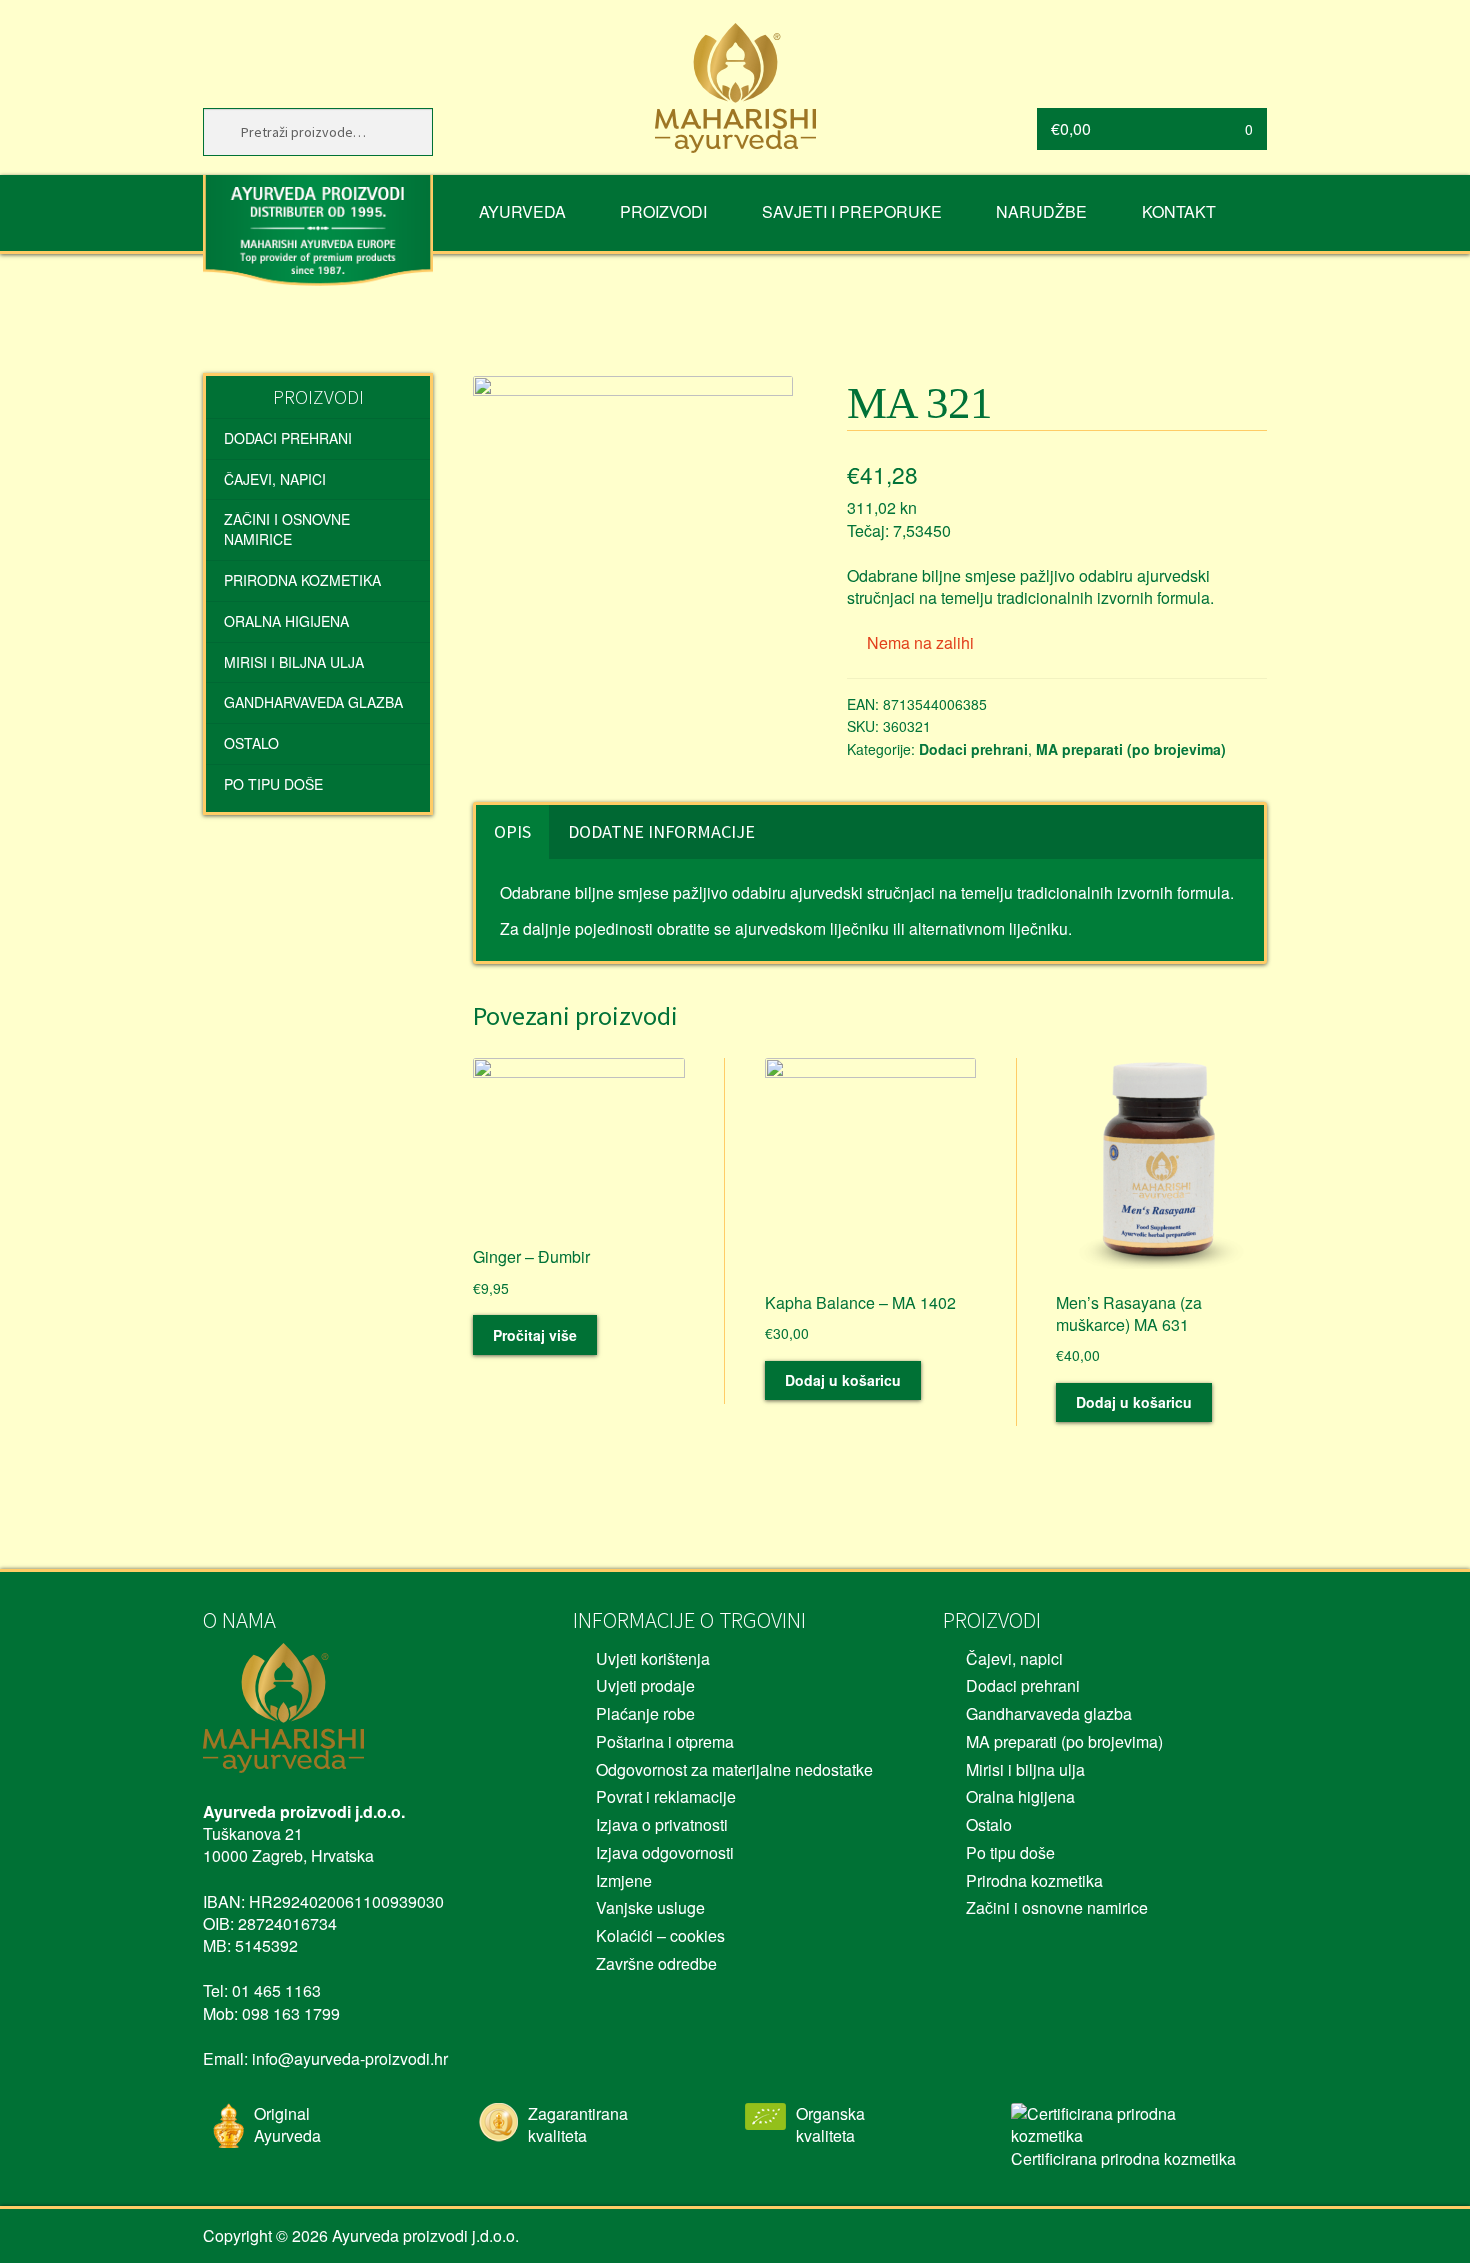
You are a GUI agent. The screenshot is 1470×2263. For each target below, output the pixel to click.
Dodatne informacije (661, 831)
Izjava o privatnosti (662, 1824)
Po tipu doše (273, 784)
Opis (512, 831)
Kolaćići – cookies (660, 1935)
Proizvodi (663, 211)
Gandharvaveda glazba (313, 702)
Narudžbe (1041, 211)
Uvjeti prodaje (645, 1685)
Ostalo (251, 743)
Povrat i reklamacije (666, 1796)
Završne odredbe (656, 1963)
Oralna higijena (286, 621)
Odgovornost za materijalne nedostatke (734, 1769)
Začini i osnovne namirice (287, 529)
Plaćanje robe (645, 1713)
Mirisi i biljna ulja (294, 662)
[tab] (512, 832)
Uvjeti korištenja (653, 1658)
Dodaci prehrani (973, 749)
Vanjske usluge (650, 1907)
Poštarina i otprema (665, 1741)
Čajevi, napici (275, 479)
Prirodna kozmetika (302, 580)
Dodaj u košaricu (843, 1380)
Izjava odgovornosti (665, 1852)
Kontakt (1179, 211)
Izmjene (624, 1880)
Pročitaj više (535, 1335)
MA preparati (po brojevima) (1131, 749)
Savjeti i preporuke (852, 211)
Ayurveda (522, 211)
